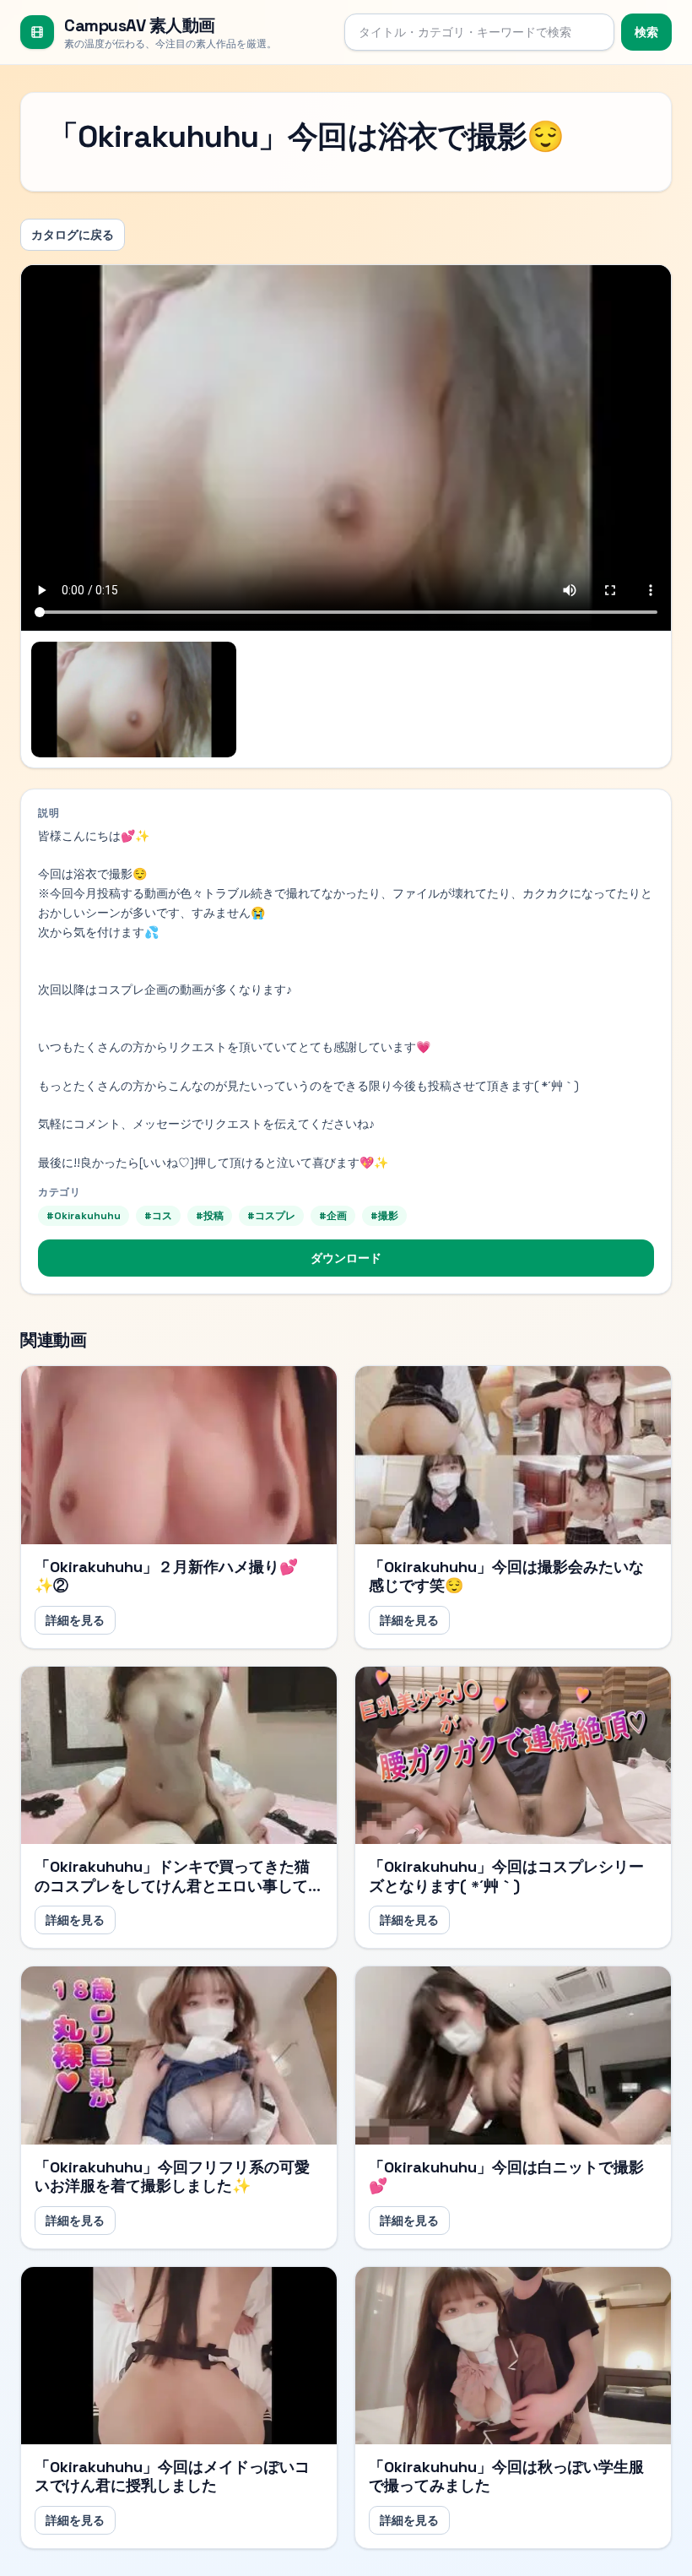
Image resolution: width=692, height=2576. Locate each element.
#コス (158, 1216)
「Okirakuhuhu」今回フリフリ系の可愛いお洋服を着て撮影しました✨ (172, 2177)
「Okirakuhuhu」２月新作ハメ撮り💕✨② (166, 1576)
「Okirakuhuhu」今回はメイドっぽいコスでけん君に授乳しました (172, 2476)
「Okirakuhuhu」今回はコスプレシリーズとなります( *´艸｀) (506, 1876)
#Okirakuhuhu (84, 1216)
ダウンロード (346, 1258)
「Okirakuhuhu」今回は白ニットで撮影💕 (506, 2177)
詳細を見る (75, 1620)
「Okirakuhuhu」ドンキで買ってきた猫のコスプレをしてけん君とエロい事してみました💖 (179, 1885)
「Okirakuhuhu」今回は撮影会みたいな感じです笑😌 (506, 1576)
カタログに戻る (73, 235)
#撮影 (384, 1216)
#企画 (333, 1216)
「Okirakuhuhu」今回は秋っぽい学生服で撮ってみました (506, 2476)
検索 (646, 32)
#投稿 (210, 1216)
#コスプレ (271, 1216)
